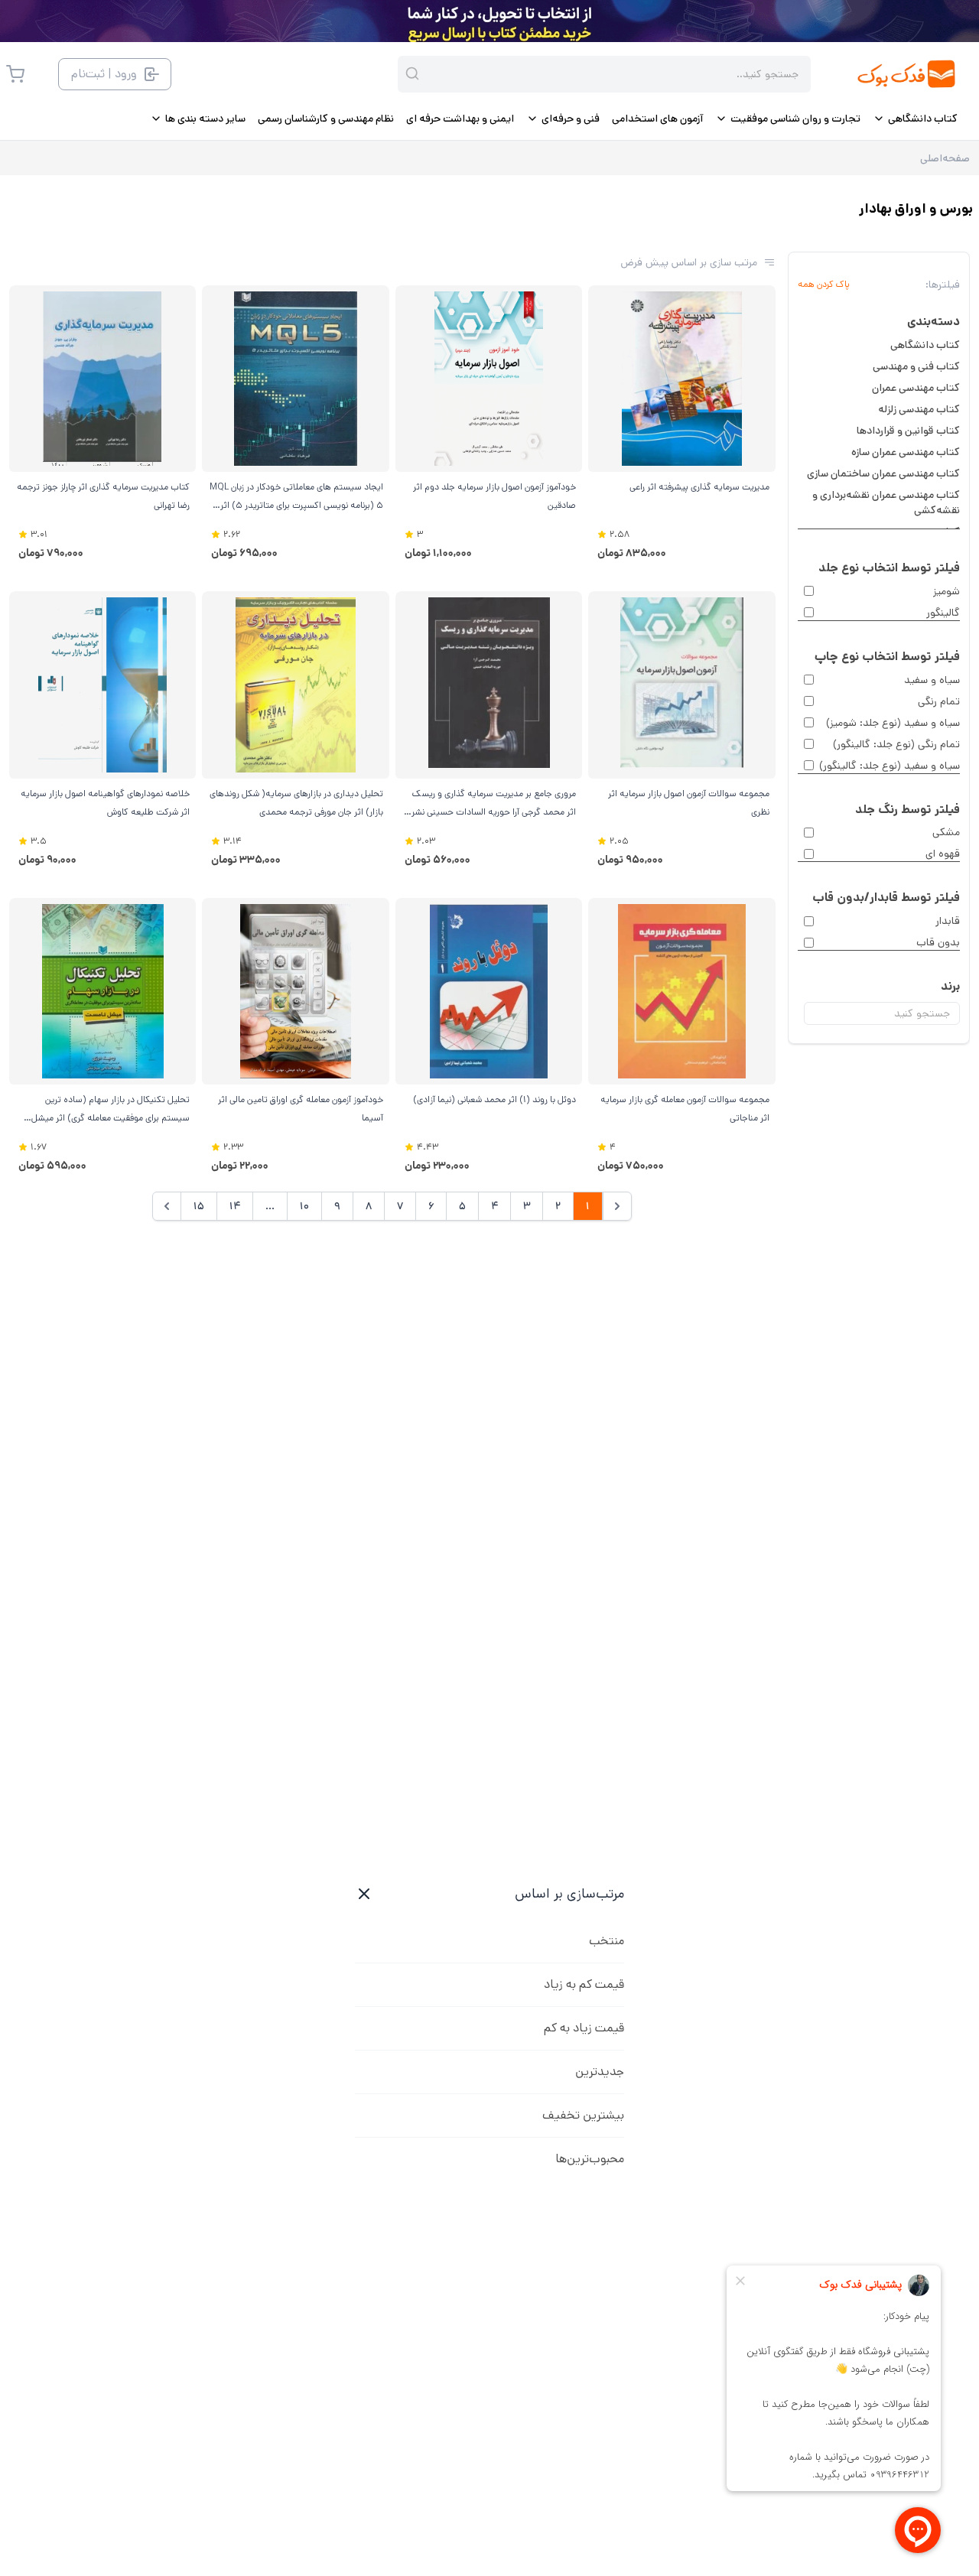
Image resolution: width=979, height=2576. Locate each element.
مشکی (946, 832)
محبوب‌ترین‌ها (590, 2159)
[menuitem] (915, 119)
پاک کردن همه (824, 285)
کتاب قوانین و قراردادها (908, 431)
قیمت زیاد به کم (584, 2028)
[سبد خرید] (15, 74)
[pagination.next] (167, 1206)
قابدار (948, 921)
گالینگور (943, 613)
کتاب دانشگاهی (925, 345)
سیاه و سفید (932, 680)
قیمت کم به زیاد (584, 1984)
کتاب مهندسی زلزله (919, 409)
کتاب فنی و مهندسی (916, 366)
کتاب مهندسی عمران (916, 388)
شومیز (946, 591)
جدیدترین (600, 2072)
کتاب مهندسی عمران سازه (906, 452)
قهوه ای (943, 854)
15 (199, 1206)
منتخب (607, 1941)
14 (235, 1206)
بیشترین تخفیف (583, 2115)
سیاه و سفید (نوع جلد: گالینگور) (890, 766)
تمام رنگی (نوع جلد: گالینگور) (896, 744)
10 (304, 1206)
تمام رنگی (939, 701)
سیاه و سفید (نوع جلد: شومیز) (893, 723)
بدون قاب (938, 942)
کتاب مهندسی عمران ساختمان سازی (883, 473)
